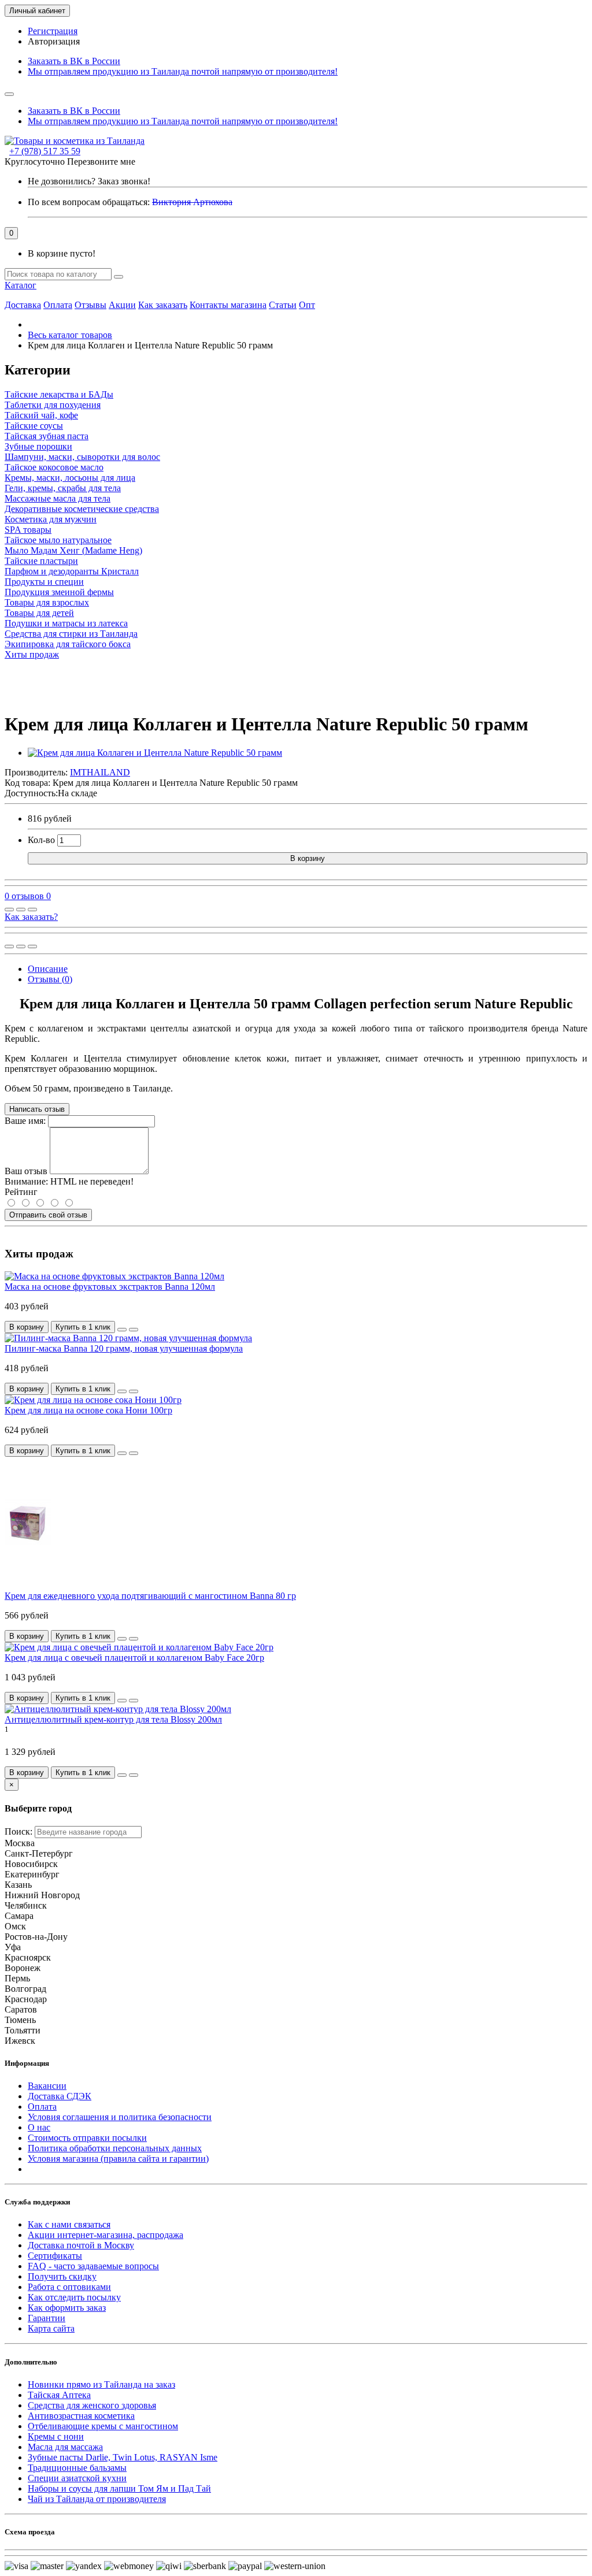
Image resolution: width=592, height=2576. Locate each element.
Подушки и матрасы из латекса (66, 623)
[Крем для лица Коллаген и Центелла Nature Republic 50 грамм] (155, 753)
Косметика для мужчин (51, 519)
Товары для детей (39, 613)
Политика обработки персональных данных (115, 2148)
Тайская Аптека (59, 2395)
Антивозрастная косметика (81, 2416)
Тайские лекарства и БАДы (59, 394)
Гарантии (47, 2318)
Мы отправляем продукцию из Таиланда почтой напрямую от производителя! (183, 71)
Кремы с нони (56, 2436)
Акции (122, 305)
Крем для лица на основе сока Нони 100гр (88, 1410)
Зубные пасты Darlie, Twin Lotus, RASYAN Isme (123, 2457)
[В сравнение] (32, 910)
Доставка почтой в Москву (81, 2245)
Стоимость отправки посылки (87, 2138)
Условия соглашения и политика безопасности (120, 2117)
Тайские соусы (34, 426)
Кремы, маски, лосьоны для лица (70, 478)
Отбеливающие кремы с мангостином (103, 2426)
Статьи (283, 305)
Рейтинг (21, 1192)
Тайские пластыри (41, 561)
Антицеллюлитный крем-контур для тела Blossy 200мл (113, 1719)
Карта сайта (51, 2328)
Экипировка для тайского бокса (68, 644)
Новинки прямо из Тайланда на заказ (101, 2384)
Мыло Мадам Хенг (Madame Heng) (73, 550)
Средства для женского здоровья (92, 2405)
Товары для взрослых (47, 602)
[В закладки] (21, 910)
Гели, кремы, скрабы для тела (63, 488)
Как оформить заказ (67, 2308)
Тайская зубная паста (47, 436)
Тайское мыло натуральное (58, 540)
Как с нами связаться (69, 2224)
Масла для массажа (65, 2447)
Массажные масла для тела (58, 498)
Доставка (23, 305)
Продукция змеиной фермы (59, 592)
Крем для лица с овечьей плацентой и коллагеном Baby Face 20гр (134, 1658)
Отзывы (90, 305)
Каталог (21, 285)
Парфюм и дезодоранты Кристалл (72, 571)
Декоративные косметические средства (82, 509)
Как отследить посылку (74, 2297)
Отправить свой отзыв (48, 1215)
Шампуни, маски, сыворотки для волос (82, 457)
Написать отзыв (37, 1109)
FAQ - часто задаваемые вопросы (93, 2266)
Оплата (58, 305)
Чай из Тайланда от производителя (97, 2499)
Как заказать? (31, 917)
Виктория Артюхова (192, 202)
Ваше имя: (25, 1121)
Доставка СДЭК (60, 2096)
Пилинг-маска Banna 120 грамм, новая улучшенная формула (124, 1348)
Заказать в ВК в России (74, 61)
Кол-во (41, 840)
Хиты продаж (32, 654)
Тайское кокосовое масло (54, 467)
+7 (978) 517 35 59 (45, 151)
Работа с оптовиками (69, 2287)
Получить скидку (62, 2276)
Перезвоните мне (101, 162)
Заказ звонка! (89, 181)
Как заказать (163, 305)
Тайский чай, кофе (41, 415)
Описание (48, 969)
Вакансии (47, 2086)
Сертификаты (55, 2256)
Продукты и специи (44, 582)
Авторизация (54, 41)
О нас (39, 2127)
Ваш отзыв (26, 1171)
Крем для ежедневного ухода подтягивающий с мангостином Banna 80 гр (150, 1596)
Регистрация (53, 31)
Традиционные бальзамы (77, 2468)
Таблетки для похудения (53, 405)
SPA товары (28, 530)
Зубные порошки (38, 446)
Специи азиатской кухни (77, 2478)
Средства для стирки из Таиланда (71, 634)
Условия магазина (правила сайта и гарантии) (118, 2159)
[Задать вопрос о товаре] (9, 910)
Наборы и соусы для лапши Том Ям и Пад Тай (119, 2488)
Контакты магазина (228, 305)
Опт (307, 305)
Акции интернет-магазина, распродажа (106, 2235)
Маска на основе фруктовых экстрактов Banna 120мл (110, 1287)
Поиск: (18, 1831)
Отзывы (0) (50, 979)
